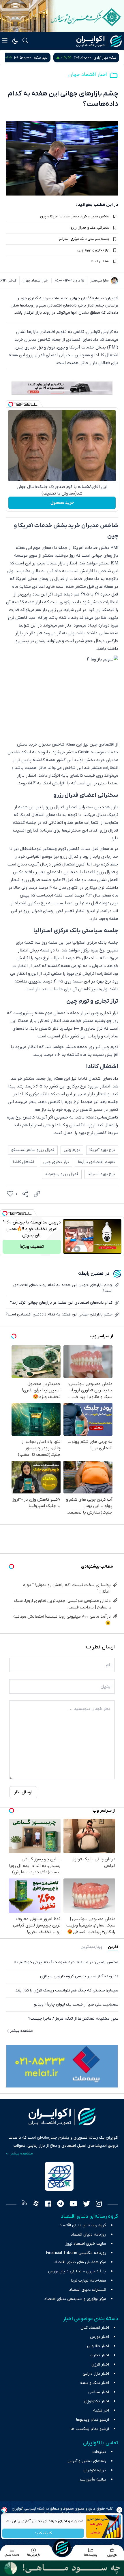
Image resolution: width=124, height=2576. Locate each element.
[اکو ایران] (99, 41)
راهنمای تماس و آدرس (87, 2461)
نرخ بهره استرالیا (101, 1174)
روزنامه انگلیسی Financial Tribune (76, 2253)
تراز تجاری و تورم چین (93, 250)
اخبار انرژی (100, 2365)
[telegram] (60, 2205)
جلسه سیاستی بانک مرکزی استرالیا (84, 239)
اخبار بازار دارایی (96, 2374)
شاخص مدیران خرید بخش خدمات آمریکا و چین (75, 217)
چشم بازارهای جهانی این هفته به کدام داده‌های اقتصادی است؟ (59, 1314)
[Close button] (120, 2510)
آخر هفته (101, 2411)
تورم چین (72, 1150)
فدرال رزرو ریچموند (62, 1174)
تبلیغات (99, 2452)
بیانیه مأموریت (93, 2480)
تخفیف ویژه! (32, 1247)
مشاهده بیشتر (21, 2031)
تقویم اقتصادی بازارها (97, 1162)
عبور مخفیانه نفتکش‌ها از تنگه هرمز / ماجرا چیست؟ (73, 2019)
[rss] (25, 2205)
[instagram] (99, 2205)
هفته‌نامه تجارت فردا (89, 2281)
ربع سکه (50, 58)
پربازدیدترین (91, 1947)
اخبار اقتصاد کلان (95, 2328)
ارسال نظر (23, 1792)
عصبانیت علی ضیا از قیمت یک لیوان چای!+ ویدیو (76, 2005)
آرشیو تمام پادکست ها (90, 2429)
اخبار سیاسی (99, 2392)
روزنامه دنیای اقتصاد (89, 2235)
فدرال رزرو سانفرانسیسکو (33, 1150)
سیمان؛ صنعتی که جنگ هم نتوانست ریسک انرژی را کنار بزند (67, 1990)
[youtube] (73, 2205)
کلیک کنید (43, 2533)
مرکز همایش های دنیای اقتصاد (80, 2262)
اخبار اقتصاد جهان (88, 75)
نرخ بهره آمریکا (102, 1150)
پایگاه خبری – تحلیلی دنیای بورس (77, 2271)
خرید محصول (62, 503)
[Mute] (77, 1249)
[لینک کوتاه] (37, 1194)
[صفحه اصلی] (62, 2548)
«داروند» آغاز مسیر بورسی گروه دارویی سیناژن (79, 1976)
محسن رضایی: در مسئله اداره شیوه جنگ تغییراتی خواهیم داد (66, 1962)
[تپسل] (11, 404)
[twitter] (87, 2205)
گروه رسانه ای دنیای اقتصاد (83, 2225)
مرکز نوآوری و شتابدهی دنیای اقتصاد (75, 2299)
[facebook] (48, 2205)
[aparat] (36, 2205)
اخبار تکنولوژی (97, 2401)
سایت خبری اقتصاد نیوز (86, 2244)
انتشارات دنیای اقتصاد (88, 2290)
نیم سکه (109, 58)
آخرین (113, 1947)
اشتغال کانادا (100, 261)
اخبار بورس (99, 2337)
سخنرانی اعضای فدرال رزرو (90, 228)
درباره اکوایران (95, 2470)
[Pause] (69, 1249)
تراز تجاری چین (56, 1162)
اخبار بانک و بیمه (95, 2383)
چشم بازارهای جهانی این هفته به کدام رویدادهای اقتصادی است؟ (63, 1288)
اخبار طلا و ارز (98, 2346)
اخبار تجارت (99, 2355)
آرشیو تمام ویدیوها (93, 2420)
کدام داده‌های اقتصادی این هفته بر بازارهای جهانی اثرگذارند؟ (61, 1303)
